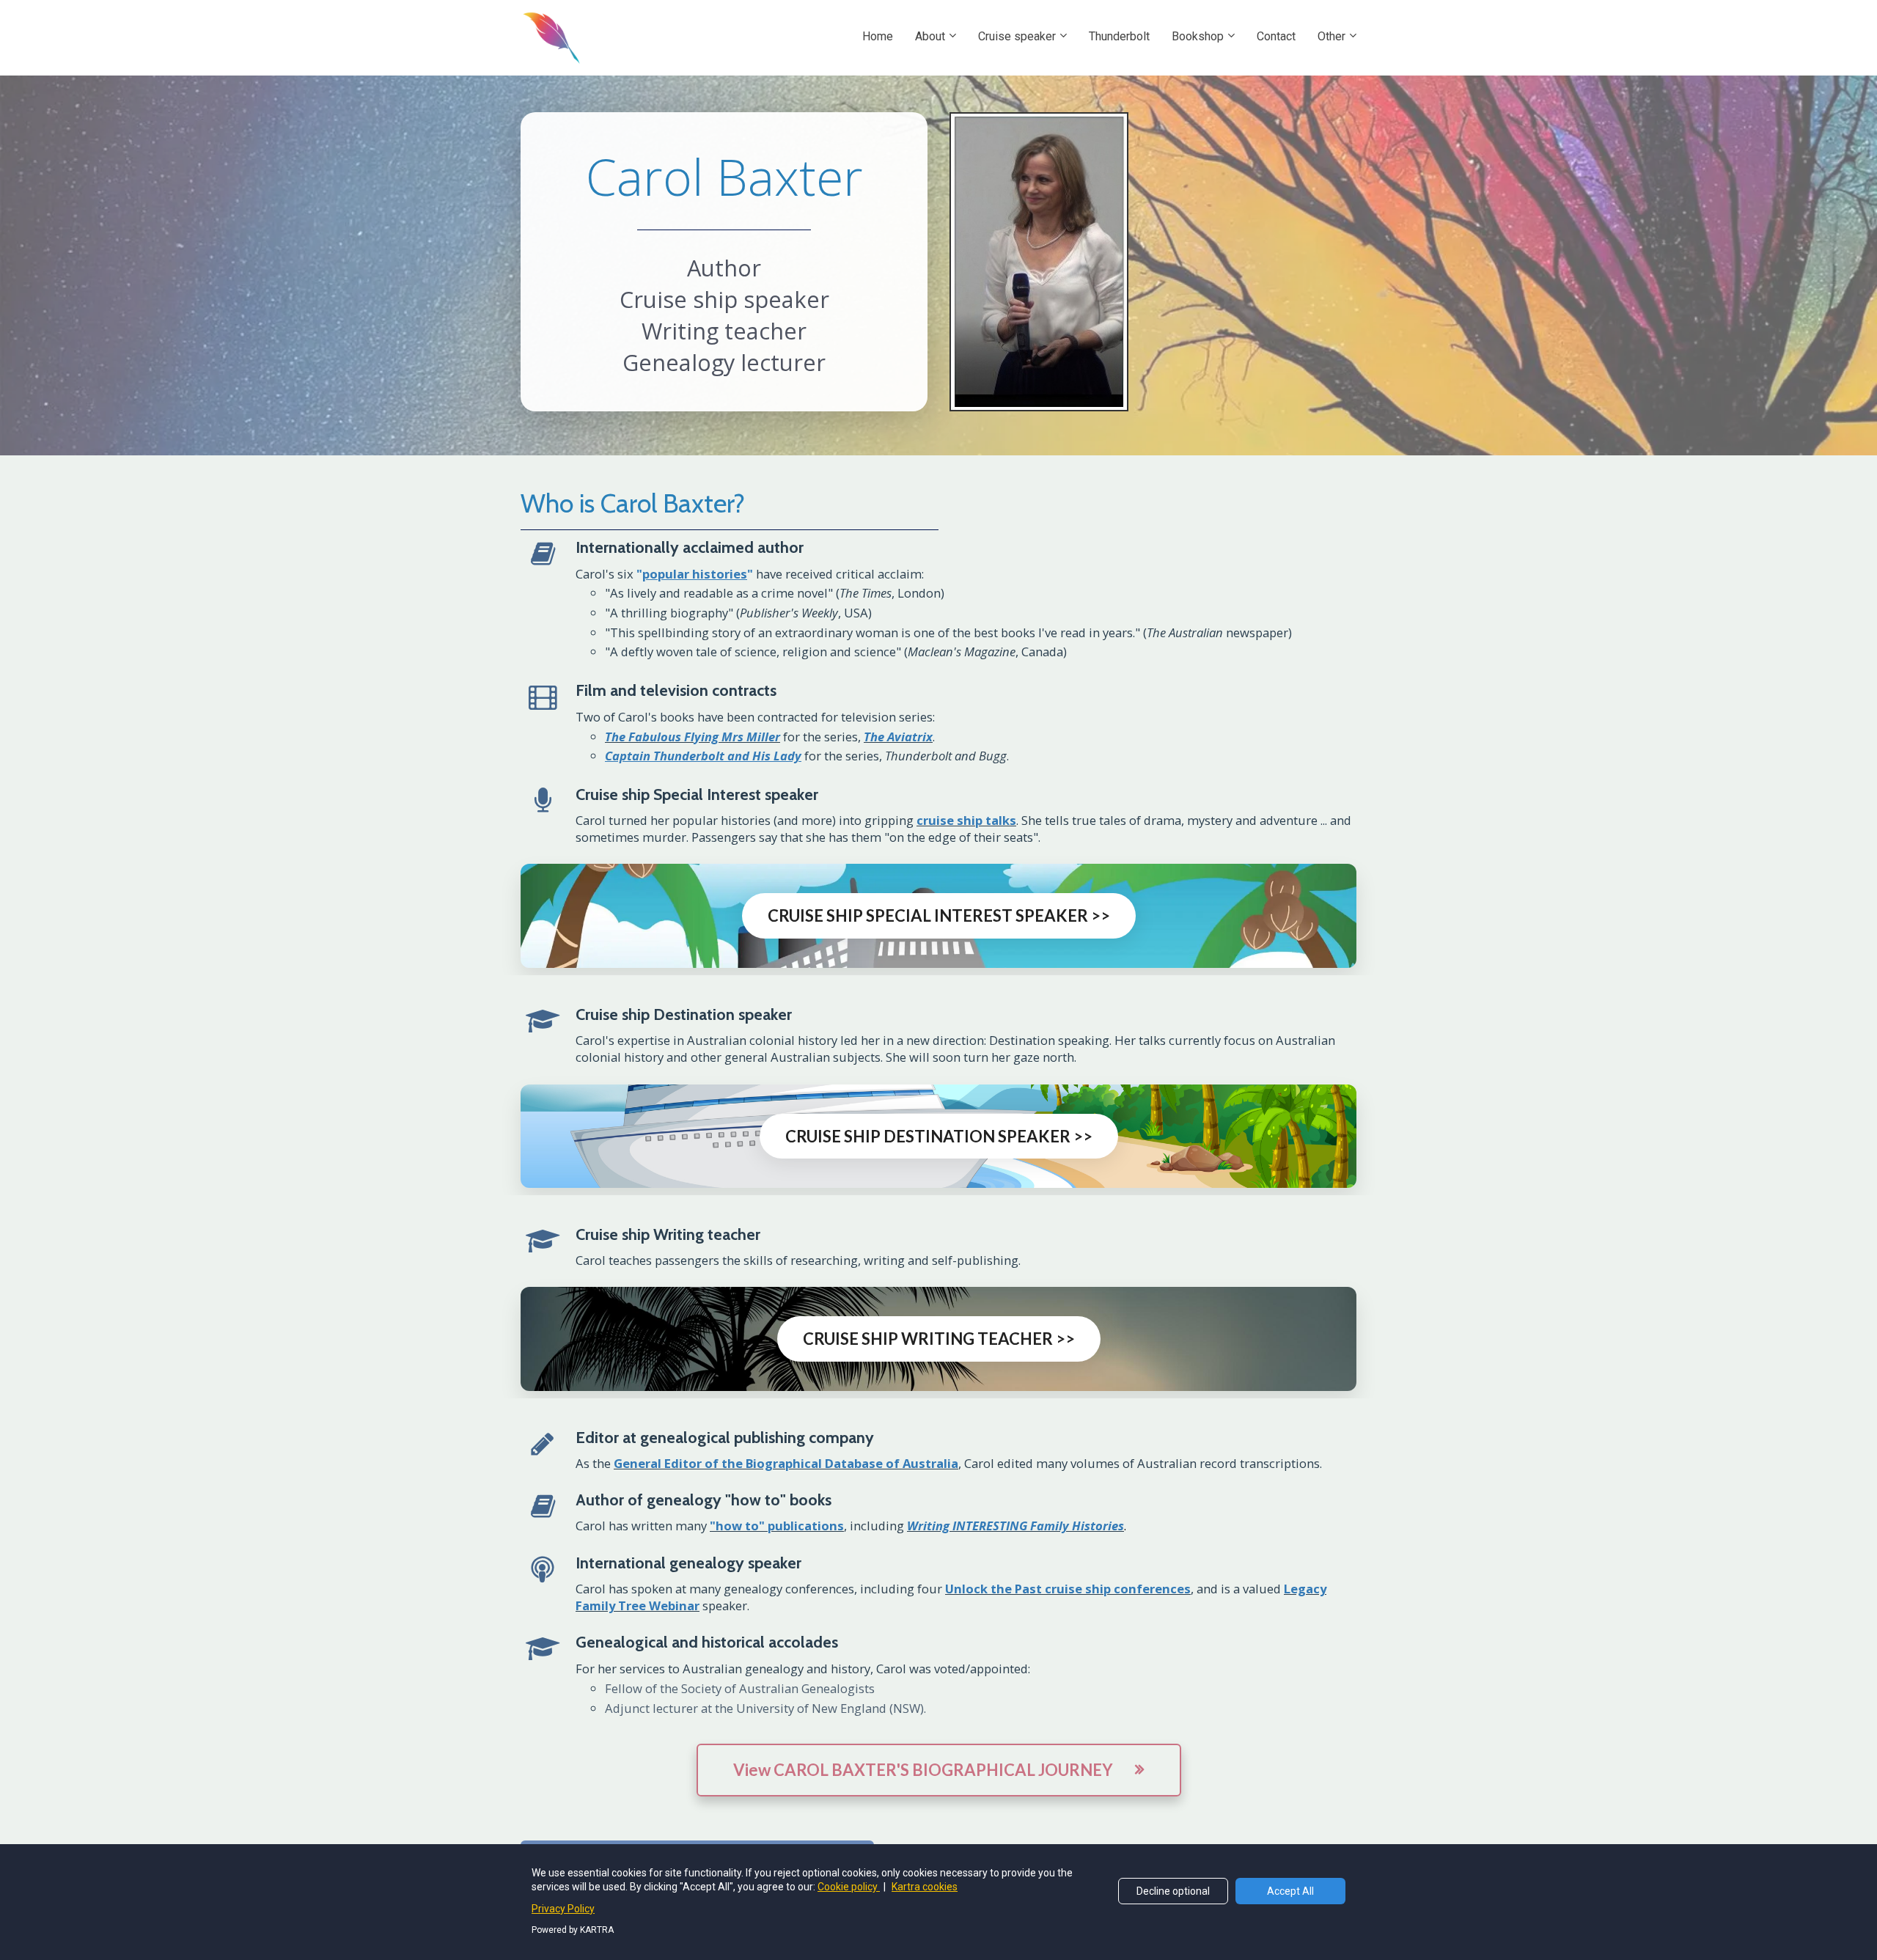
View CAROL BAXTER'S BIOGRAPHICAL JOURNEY (923, 1770)
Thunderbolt (1119, 36)
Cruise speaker (1017, 36)
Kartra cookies (925, 1887)
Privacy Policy (563, 1909)
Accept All (1290, 1891)
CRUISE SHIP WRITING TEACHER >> (939, 1339)
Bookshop (1198, 36)
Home (878, 36)
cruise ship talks (966, 820)
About (930, 36)
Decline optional (1173, 1891)
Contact (1276, 36)
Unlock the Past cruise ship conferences (1068, 1589)
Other (1331, 36)
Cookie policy (849, 1887)
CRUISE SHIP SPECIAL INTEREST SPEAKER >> (939, 915)
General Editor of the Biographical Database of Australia (786, 1463)
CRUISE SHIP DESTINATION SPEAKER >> (939, 1136)
